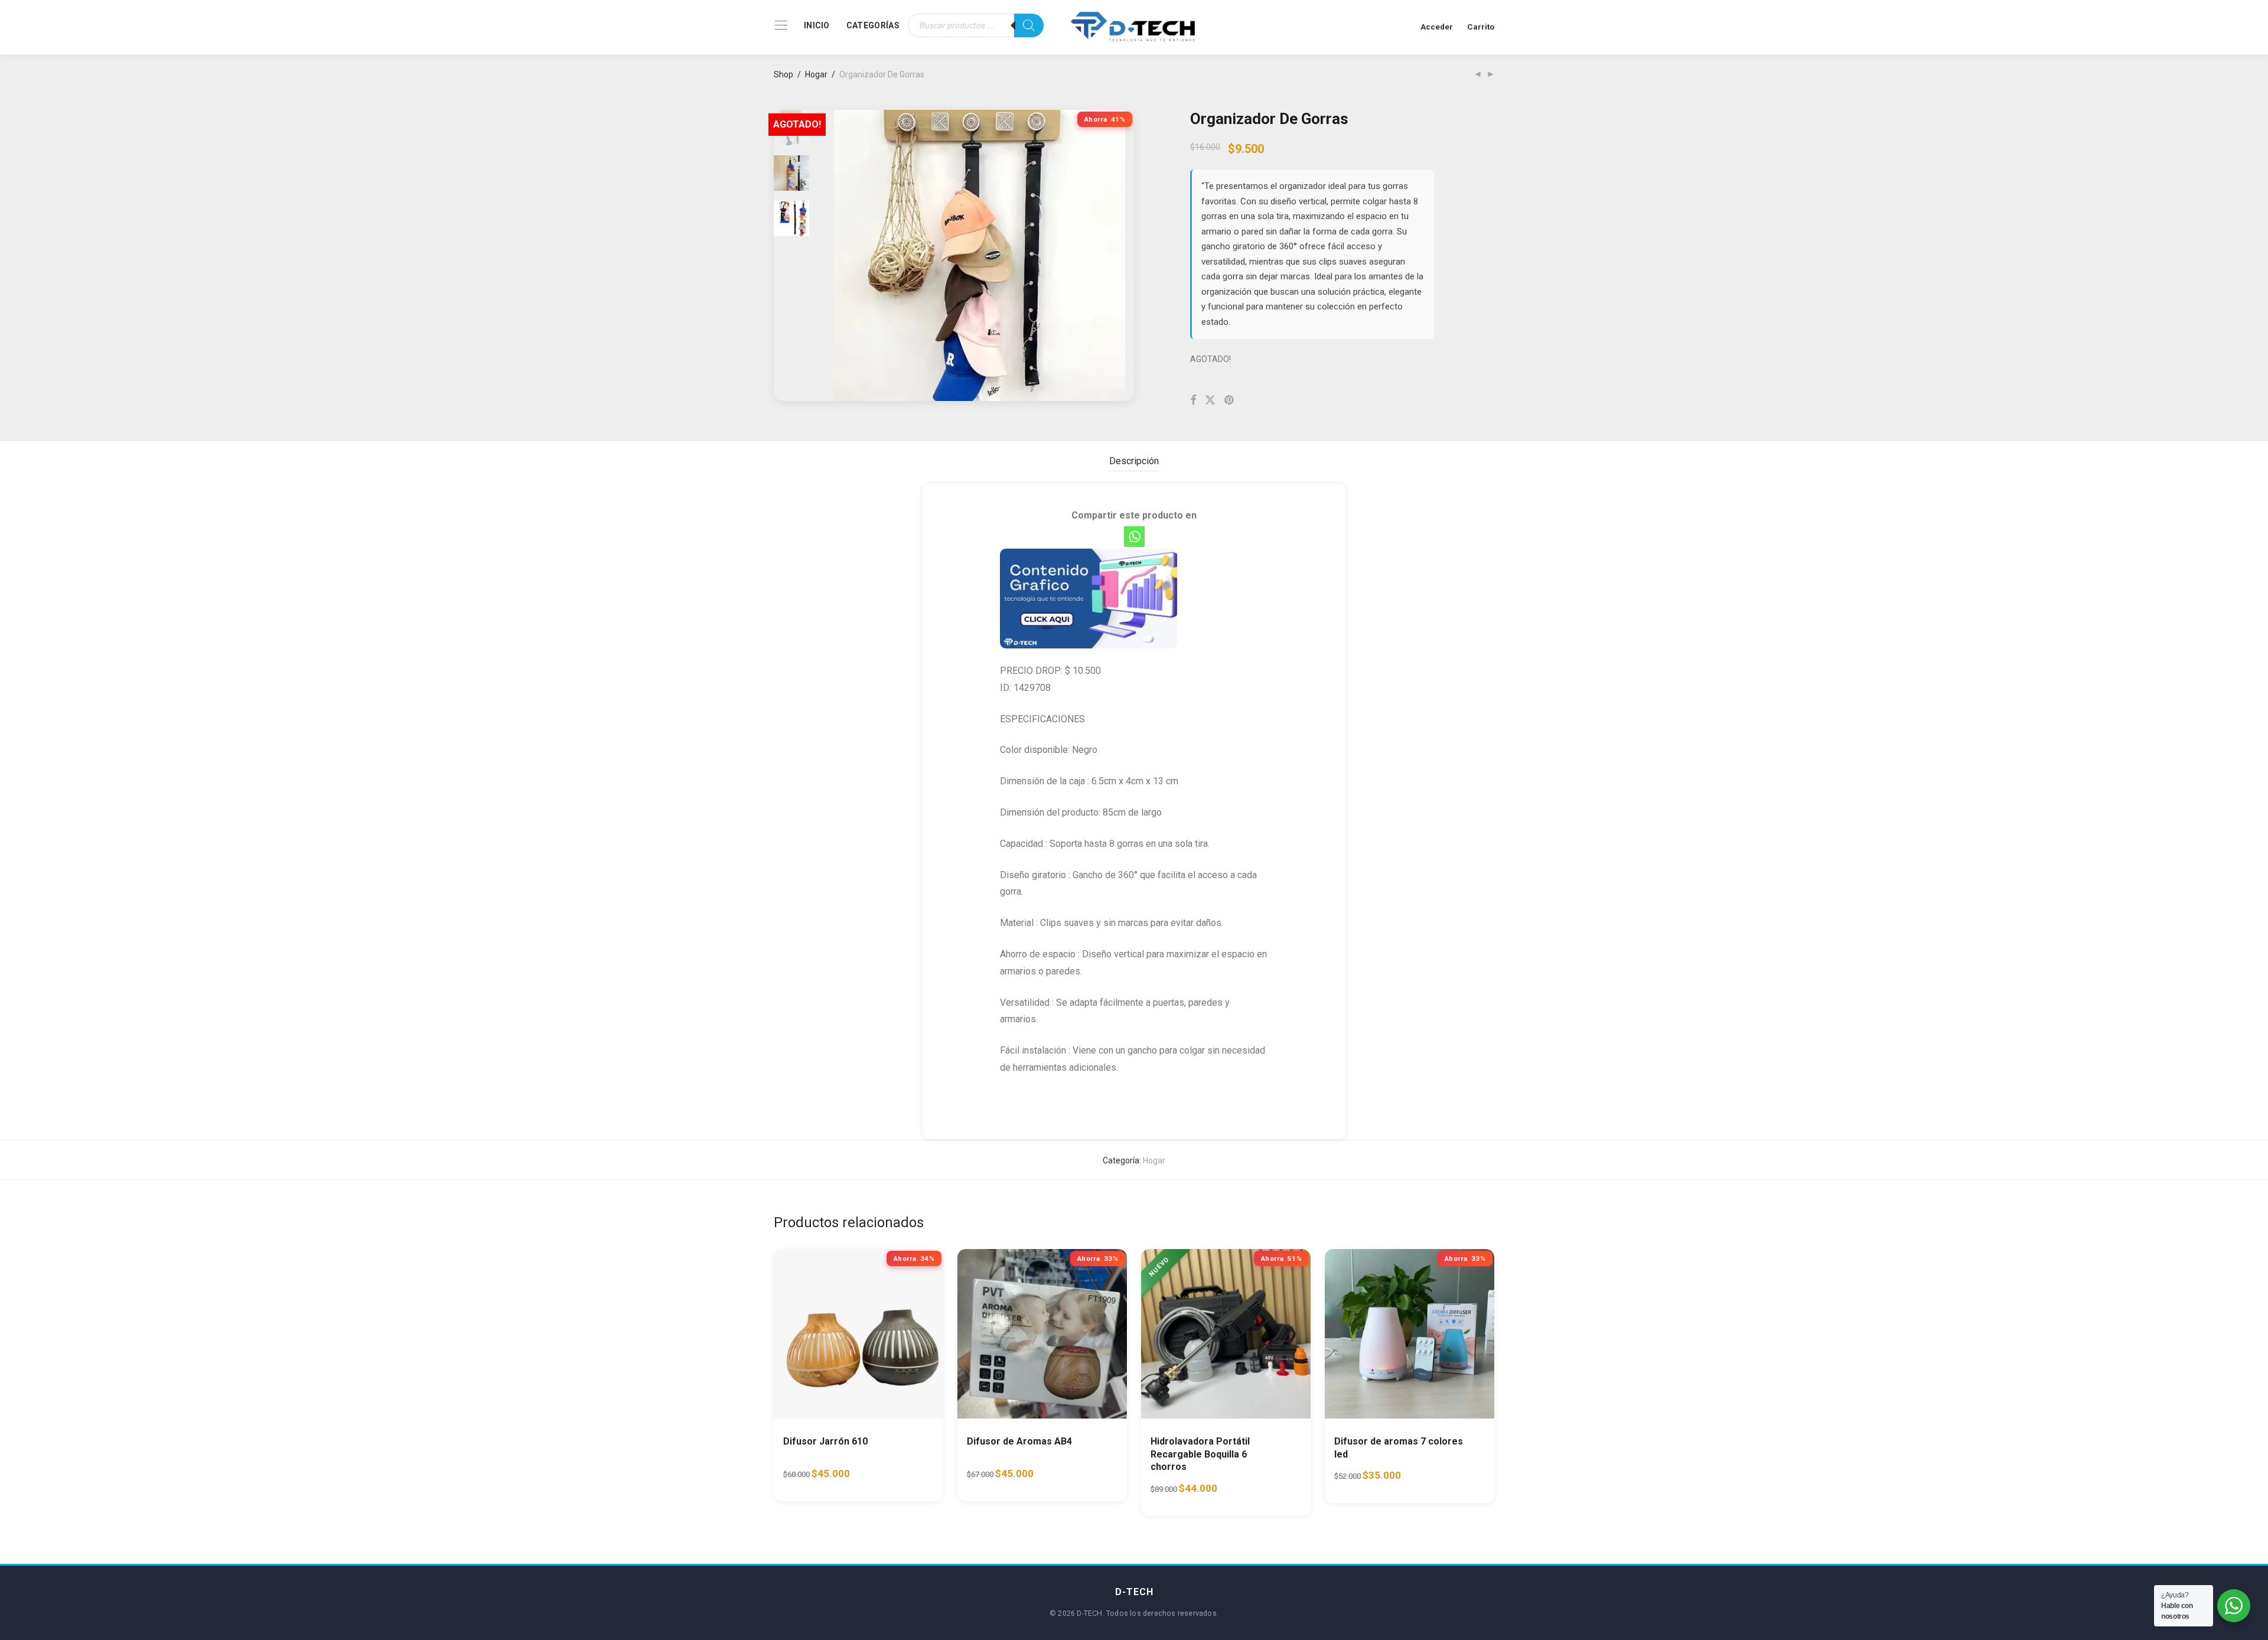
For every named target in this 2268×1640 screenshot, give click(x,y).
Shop (783, 74)
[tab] (1134, 462)
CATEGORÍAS (873, 25)
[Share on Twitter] (1210, 400)
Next (1119, 256)
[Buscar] (1029, 25)
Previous (841, 256)
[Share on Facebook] (1193, 400)
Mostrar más (884, 1479)
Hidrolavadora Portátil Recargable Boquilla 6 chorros (1200, 1454)
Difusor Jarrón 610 (825, 1441)
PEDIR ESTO (816, 1479)
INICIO (817, 25)
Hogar (816, 74)
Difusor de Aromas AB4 (1019, 1441)
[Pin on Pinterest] (1230, 400)
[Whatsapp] (1134, 537)
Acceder (1437, 27)
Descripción (1134, 461)
